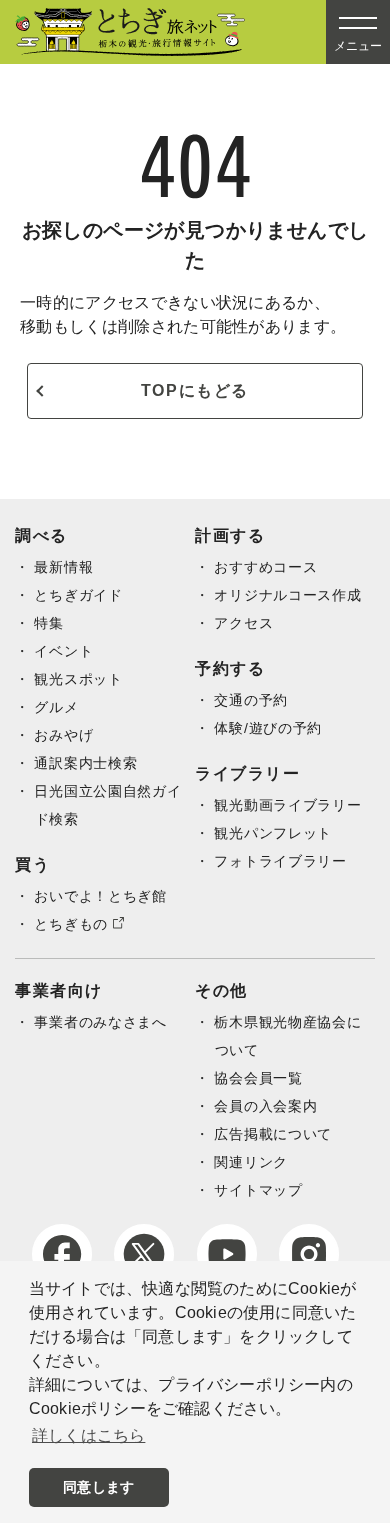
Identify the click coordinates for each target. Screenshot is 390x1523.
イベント (63, 651)
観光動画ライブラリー (287, 805)
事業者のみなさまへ (100, 1022)
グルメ (56, 707)
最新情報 (63, 567)
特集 (48, 623)
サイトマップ (258, 1190)
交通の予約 (251, 700)
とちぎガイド (78, 595)
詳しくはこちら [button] (88, 1435)
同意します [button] (98, 1487)
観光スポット (78, 679)
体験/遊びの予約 (268, 728)
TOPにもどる (195, 390)
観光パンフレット (273, 833)
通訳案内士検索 (85, 763)
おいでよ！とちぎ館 (100, 896)
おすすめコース (265, 567)
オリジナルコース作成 (287, 595)
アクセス (243, 623)
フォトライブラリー (280, 861)
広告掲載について (273, 1134)
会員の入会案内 (265, 1106)
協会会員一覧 (258, 1078)
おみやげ (63, 735)
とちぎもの (71, 924)
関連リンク (251, 1162)
